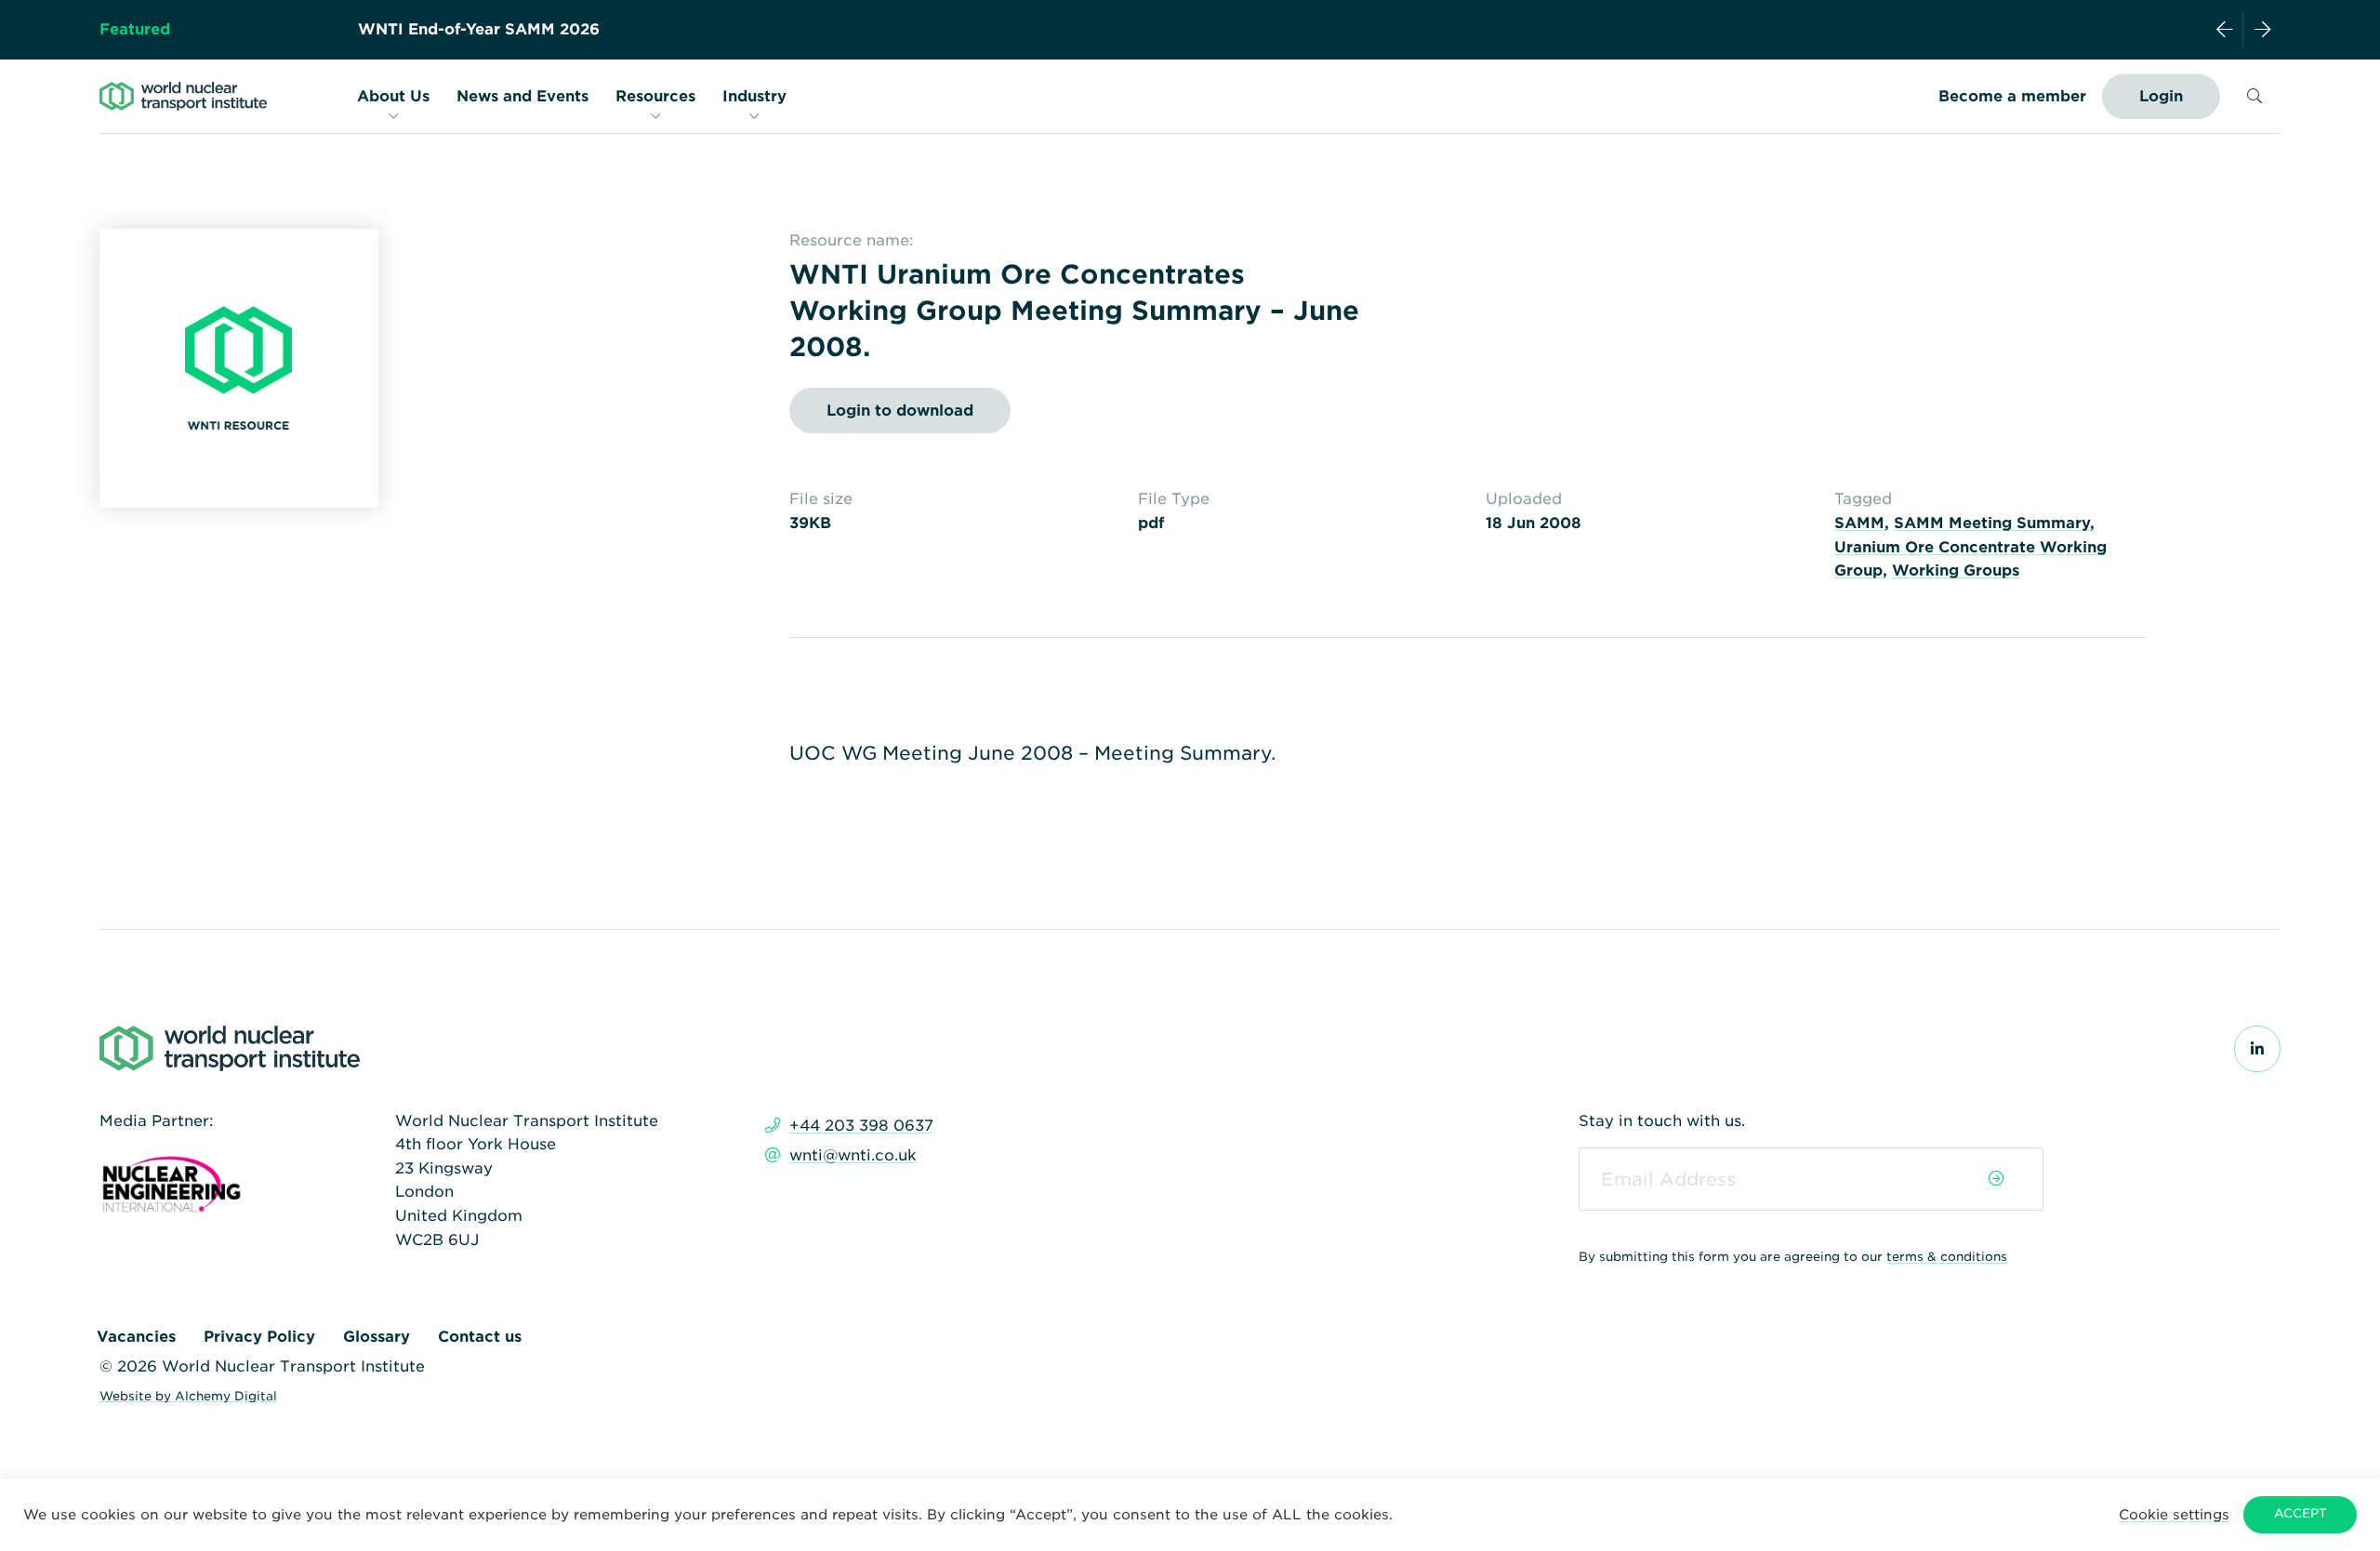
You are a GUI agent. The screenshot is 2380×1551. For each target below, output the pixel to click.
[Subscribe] (1996, 1179)
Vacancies (136, 1337)
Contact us (480, 1337)
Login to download (900, 411)
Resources (655, 96)
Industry (754, 96)
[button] (2174, 1514)
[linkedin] (2257, 1049)
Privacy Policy (259, 1337)
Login (2161, 96)
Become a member (2012, 96)
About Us (393, 96)
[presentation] (2225, 30)
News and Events (522, 96)
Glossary (377, 1337)
